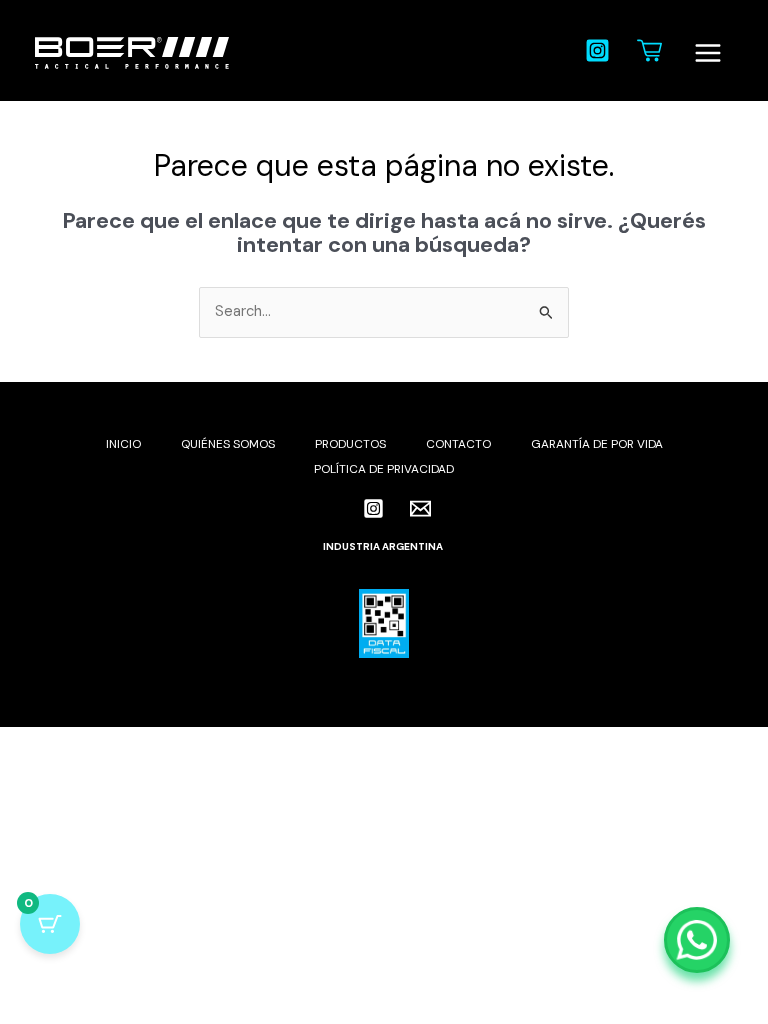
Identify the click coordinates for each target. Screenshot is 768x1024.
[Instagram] (597, 50)
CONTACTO (458, 444)
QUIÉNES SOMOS (228, 444)
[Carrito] (649, 50)
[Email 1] (420, 508)
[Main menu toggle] (708, 53)
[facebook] (337, 508)
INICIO (123, 444)
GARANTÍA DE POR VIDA (597, 444)
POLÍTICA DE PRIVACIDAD (384, 469)
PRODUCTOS (350, 444)
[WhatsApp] (697, 940)
